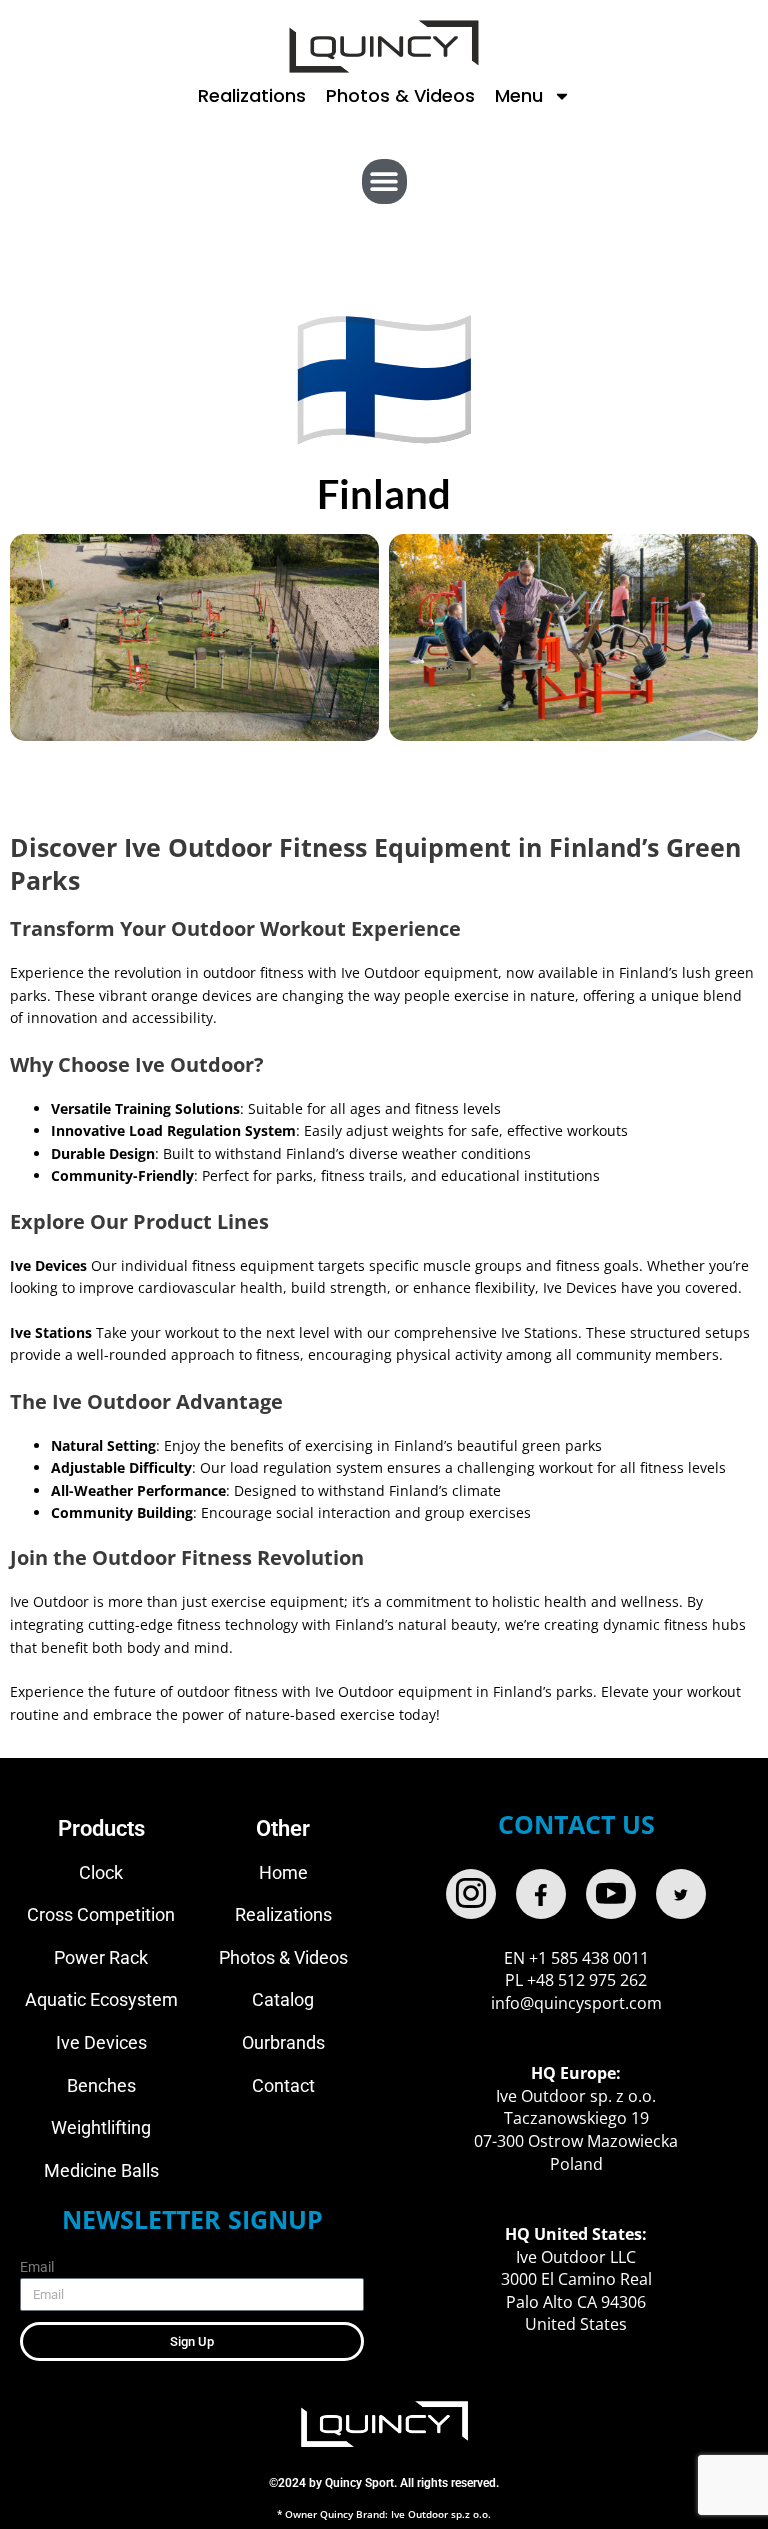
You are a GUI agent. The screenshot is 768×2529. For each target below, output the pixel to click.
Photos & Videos (400, 95)
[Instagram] (471, 1894)
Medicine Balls (101, 2170)
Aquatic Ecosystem (101, 1999)
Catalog (283, 1999)
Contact (283, 2085)
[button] (384, 181)
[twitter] (681, 1894)
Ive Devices (101, 2042)
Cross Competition (101, 1914)
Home (283, 1872)
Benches (101, 2085)
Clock (101, 1872)
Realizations (252, 95)
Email (37, 2267)
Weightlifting (101, 2127)
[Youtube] (611, 1894)
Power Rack (101, 1957)
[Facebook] (541, 1894)
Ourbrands (283, 2042)
